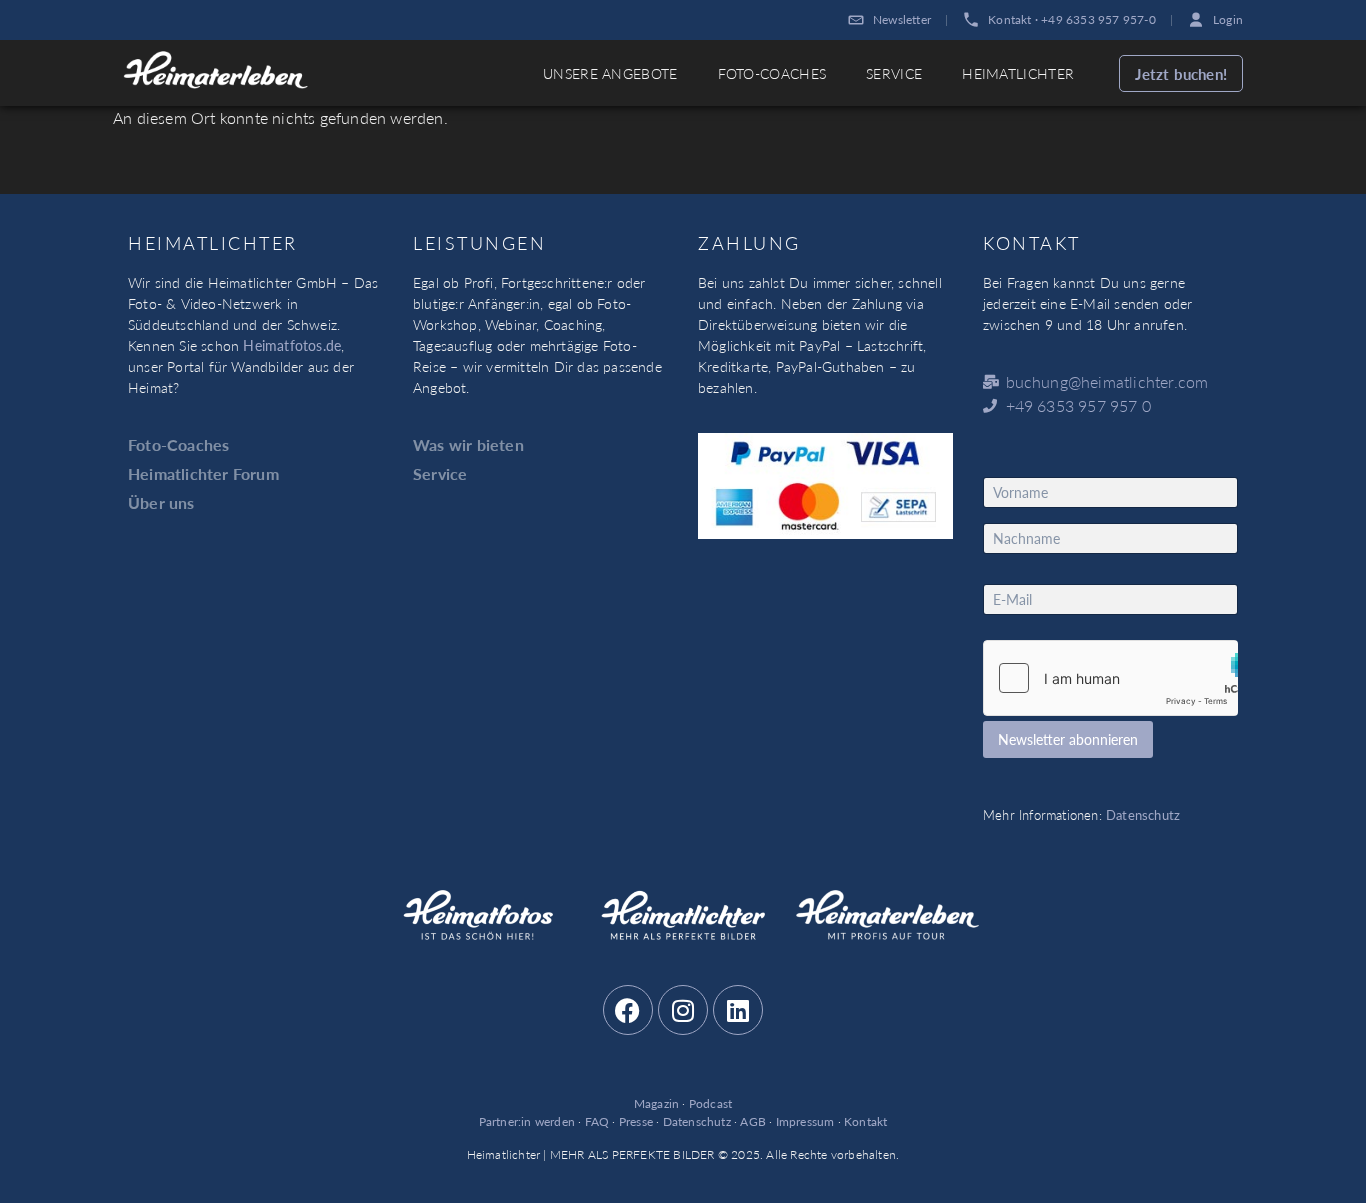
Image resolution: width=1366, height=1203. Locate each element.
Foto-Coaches (772, 73)
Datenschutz (1143, 815)
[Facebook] (628, 1010)
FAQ (597, 1121)
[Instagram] (683, 1010)
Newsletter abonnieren (1068, 739)
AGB (753, 1121)
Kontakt (865, 1121)
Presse (636, 1121)
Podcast (710, 1103)
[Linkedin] (738, 1010)
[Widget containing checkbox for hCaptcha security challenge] (1110, 678)
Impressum (805, 1121)
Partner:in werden (527, 1121)
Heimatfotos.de (292, 345)
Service (894, 73)
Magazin (656, 1103)
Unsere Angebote (610, 73)
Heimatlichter (1018, 73)
